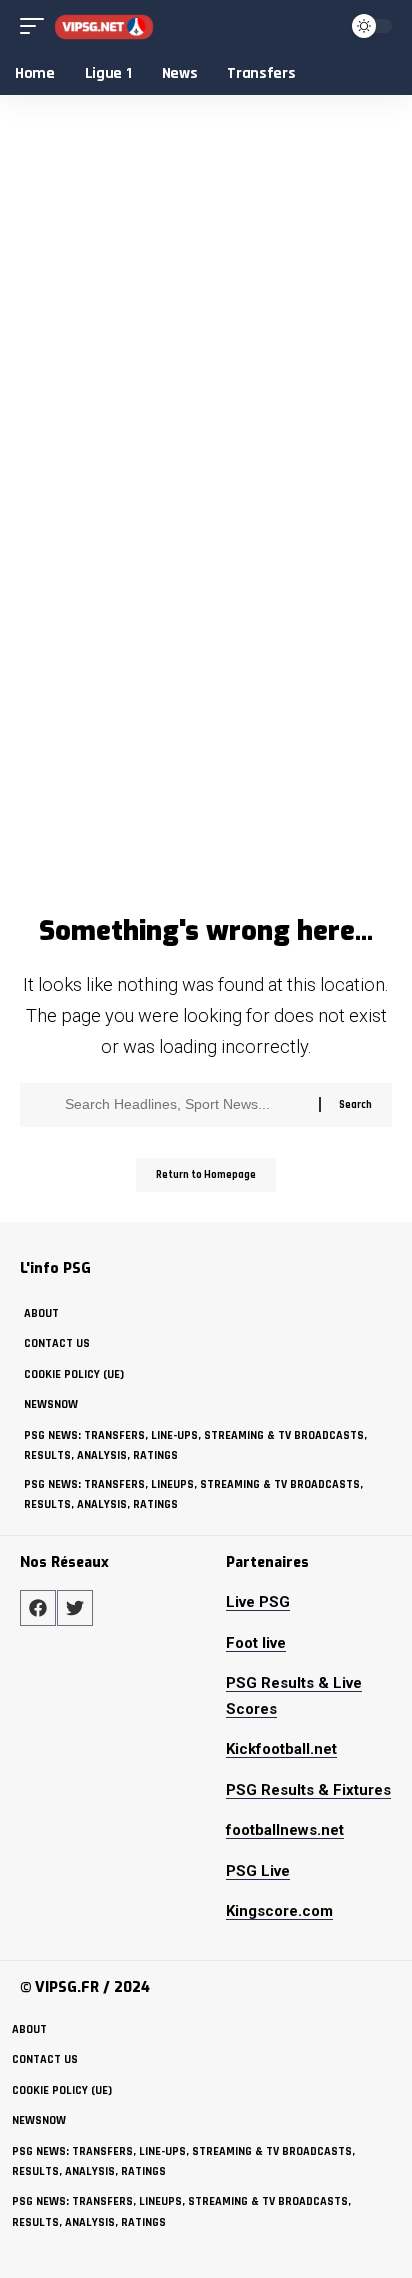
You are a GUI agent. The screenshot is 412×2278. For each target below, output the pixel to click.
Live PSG (258, 1602)
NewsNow (51, 1404)
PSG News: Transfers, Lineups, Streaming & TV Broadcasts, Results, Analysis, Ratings (193, 1494)
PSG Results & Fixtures (308, 1790)
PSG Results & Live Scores (294, 1696)
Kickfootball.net (281, 1749)
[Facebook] (38, 1608)
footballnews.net (285, 1830)
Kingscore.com (279, 1911)
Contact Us (57, 1343)
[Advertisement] (206, 690)
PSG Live (258, 1871)
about (41, 1313)
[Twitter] (75, 1608)
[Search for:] (184, 1105)
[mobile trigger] (37, 26)
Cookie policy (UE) (74, 1374)
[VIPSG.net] (104, 26)
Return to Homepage (206, 1175)
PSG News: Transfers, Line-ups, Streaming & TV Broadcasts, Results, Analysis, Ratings (195, 1445)
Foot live (256, 1643)
